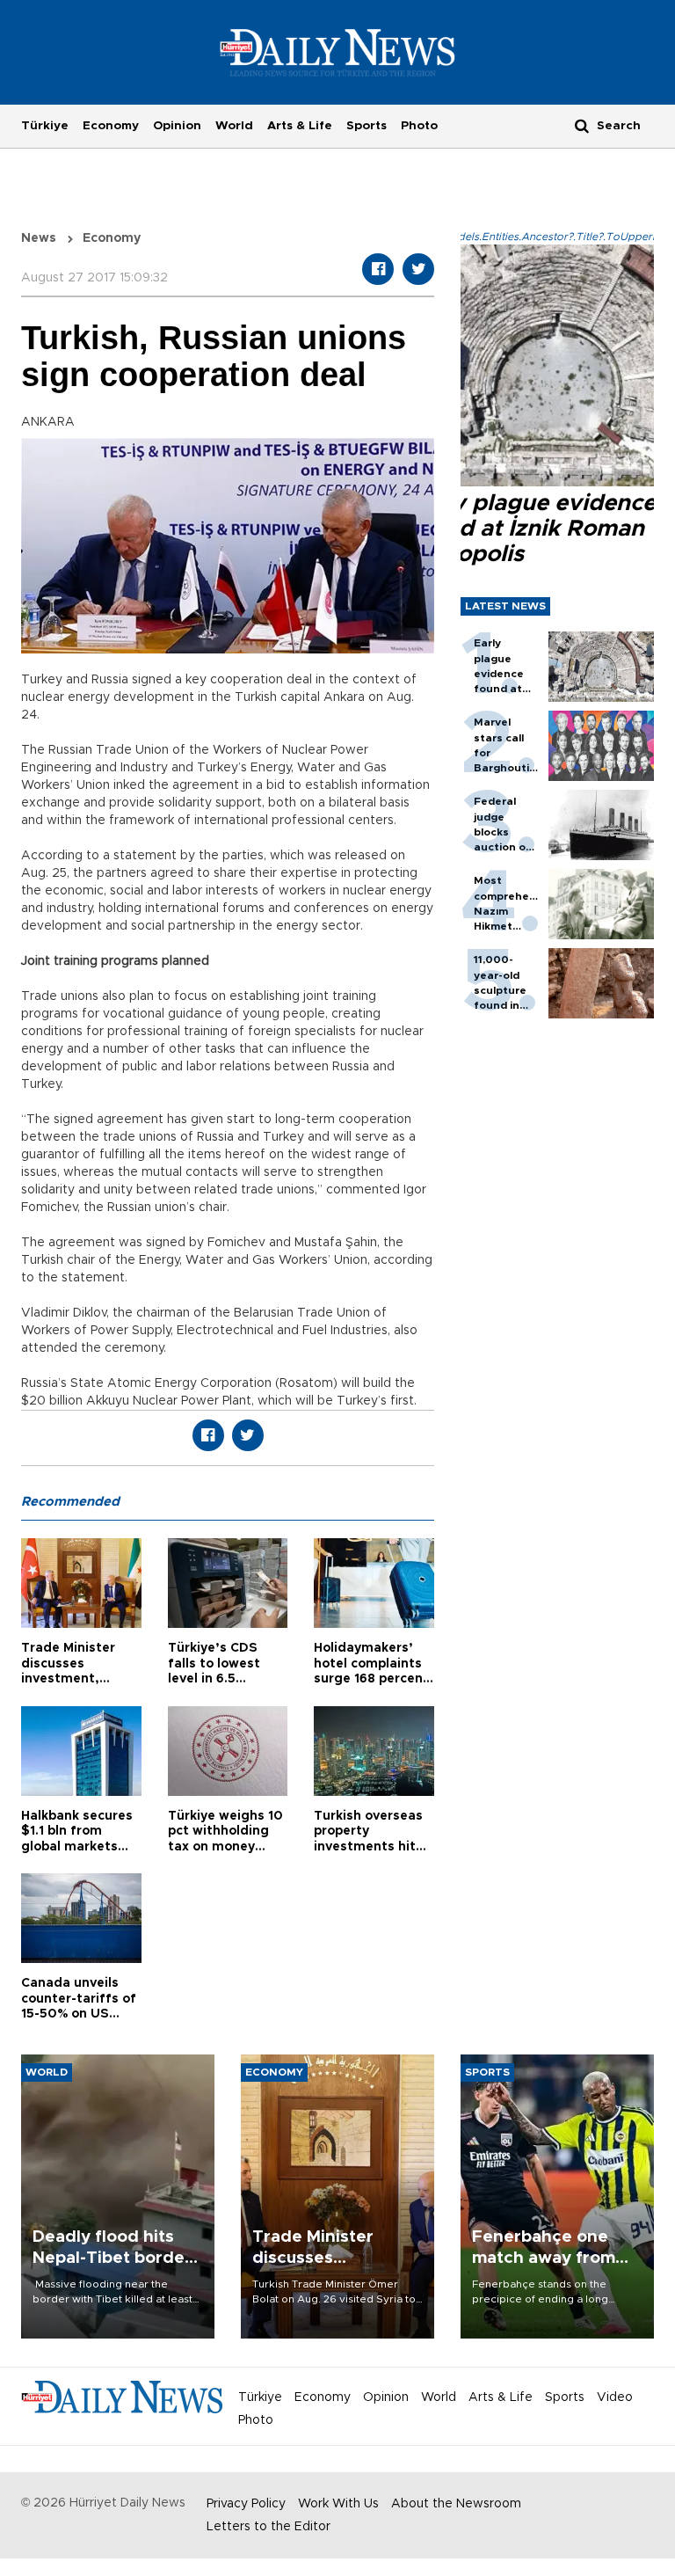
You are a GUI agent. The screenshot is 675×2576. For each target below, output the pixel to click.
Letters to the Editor (269, 2527)
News (39, 238)
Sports (367, 126)
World (234, 126)
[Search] (582, 125)
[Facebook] (378, 269)
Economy (111, 126)
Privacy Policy (246, 2504)
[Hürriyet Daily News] (338, 52)
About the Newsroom (456, 2504)
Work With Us (338, 2504)
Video (615, 2397)
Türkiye (45, 126)
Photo (419, 126)
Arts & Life (300, 126)
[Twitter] (418, 269)
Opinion (177, 126)
